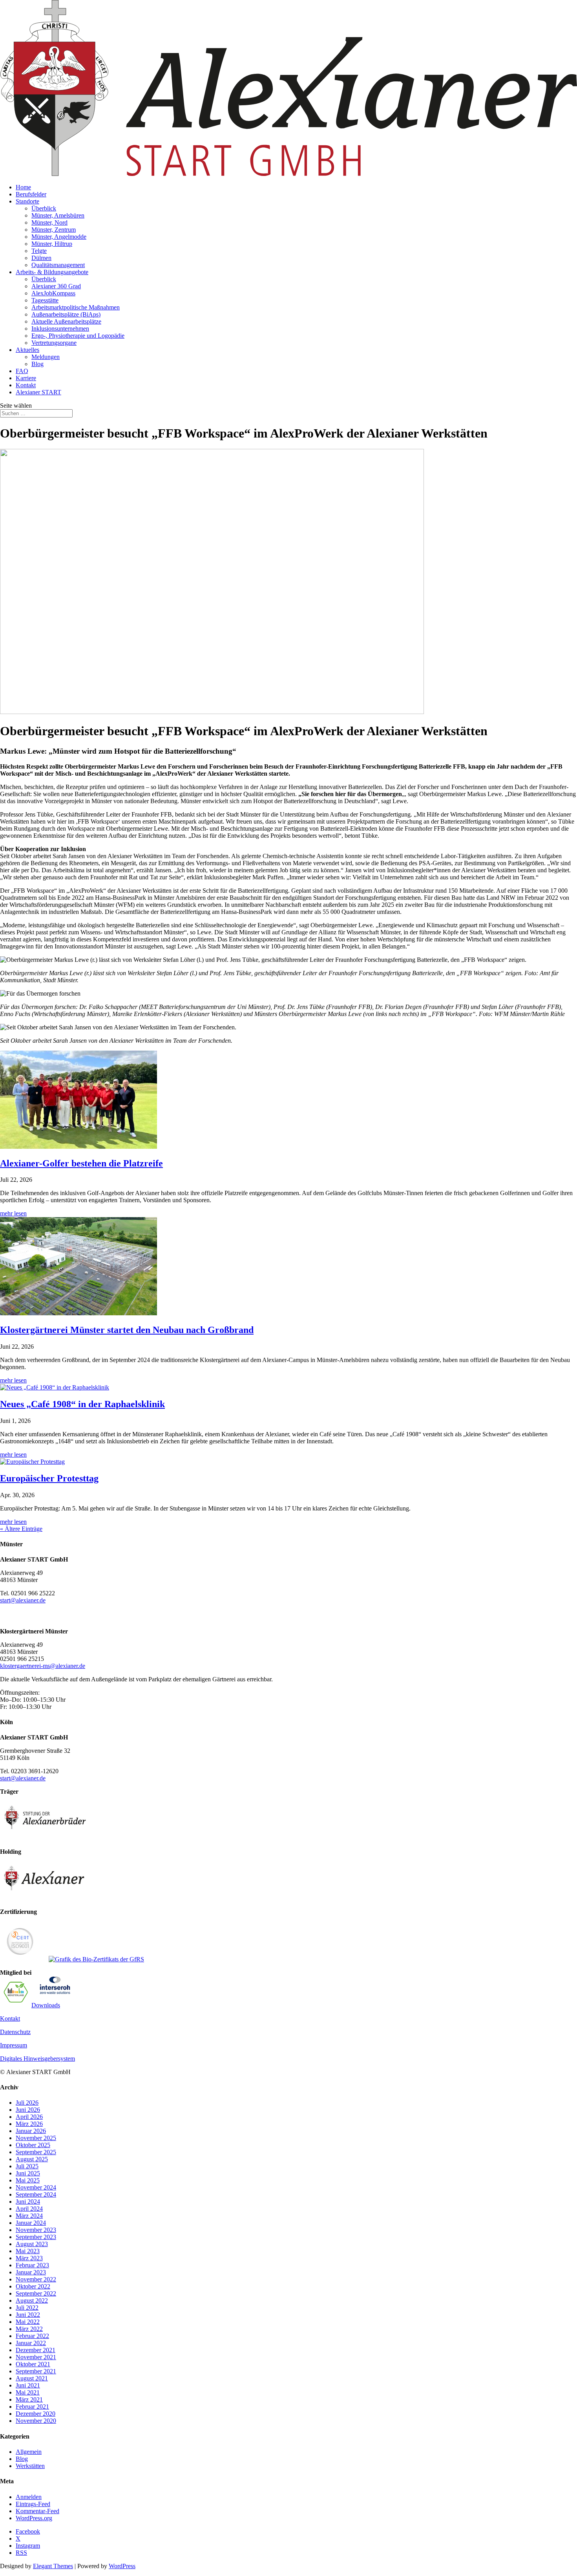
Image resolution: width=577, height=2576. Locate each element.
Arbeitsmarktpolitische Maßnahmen (76, 307)
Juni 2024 (28, 2202)
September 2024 (36, 2194)
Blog (37, 364)
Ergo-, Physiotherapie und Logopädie (78, 336)
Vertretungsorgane (54, 343)
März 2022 (29, 2329)
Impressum (14, 2045)
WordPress (122, 2566)
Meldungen (46, 357)
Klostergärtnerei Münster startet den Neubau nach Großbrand (127, 1330)
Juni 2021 (28, 2385)
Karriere (26, 378)
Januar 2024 (31, 2223)
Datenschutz (15, 2032)
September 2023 (36, 2237)
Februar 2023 (32, 2265)
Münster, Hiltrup (52, 244)
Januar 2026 (31, 2131)
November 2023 (36, 2230)
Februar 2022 (32, 2336)
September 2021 (36, 2371)
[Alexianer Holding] (45, 1898)
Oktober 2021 (33, 2364)
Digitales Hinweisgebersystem (37, 2059)
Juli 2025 (27, 2166)
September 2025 (36, 2152)
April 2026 (29, 2117)
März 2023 (29, 2258)
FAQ (22, 371)
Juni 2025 (28, 2173)
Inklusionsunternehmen (60, 329)
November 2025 (36, 2138)
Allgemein (29, 2452)
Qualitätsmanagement (58, 265)
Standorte (27, 201)
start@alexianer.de (23, 1600)
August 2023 (32, 2244)
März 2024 (29, 2216)
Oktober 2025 (33, 2145)
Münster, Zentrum (54, 230)
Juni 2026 (28, 2110)
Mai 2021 (28, 2392)
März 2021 (29, 2399)
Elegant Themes (53, 2566)
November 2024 (36, 2187)
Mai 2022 (28, 2322)
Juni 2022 (28, 2315)
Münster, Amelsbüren (58, 215)
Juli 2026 (27, 2103)
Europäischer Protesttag (49, 1478)
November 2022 (36, 2279)
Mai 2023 (28, 2251)
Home (23, 187)
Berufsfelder (31, 194)
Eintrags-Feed (33, 2504)
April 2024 (29, 2209)
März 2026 (29, 2124)
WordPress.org (34, 2518)
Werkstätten (30, 2466)
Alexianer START (38, 392)
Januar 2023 (31, 2272)
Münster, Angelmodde (59, 237)
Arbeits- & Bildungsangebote (52, 272)
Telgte (39, 251)
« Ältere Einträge (21, 1529)
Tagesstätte (45, 300)
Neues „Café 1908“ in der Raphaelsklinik (82, 1404)
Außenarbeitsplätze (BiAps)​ (66, 314)
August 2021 (32, 2378)
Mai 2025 (28, 2180)
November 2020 (36, 2421)
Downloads (46, 2005)
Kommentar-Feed (37, 2511)
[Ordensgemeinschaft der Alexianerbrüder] (45, 1838)
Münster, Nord (49, 222)
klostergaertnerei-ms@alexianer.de (43, 1666)
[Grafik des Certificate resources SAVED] (55, 1992)
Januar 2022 (31, 2343)
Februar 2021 (32, 2407)
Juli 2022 (27, 2308)
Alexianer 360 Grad (56, 286)
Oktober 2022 (33, 2286)
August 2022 (32, 2300)
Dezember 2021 (36, 2350)
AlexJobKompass (53, 293)
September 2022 (36, 2293)
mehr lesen (13, 1213)
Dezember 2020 (36, 2414)
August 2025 (32, 2159)
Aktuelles (27, 350)
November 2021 (36, 2357)
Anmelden (29, 2497)
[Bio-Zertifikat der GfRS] (96, 1959)
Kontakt (26, 385)
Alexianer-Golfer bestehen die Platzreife (81, 1163)
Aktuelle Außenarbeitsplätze (66, 321)
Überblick (44, 208)
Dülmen (41, 258)
